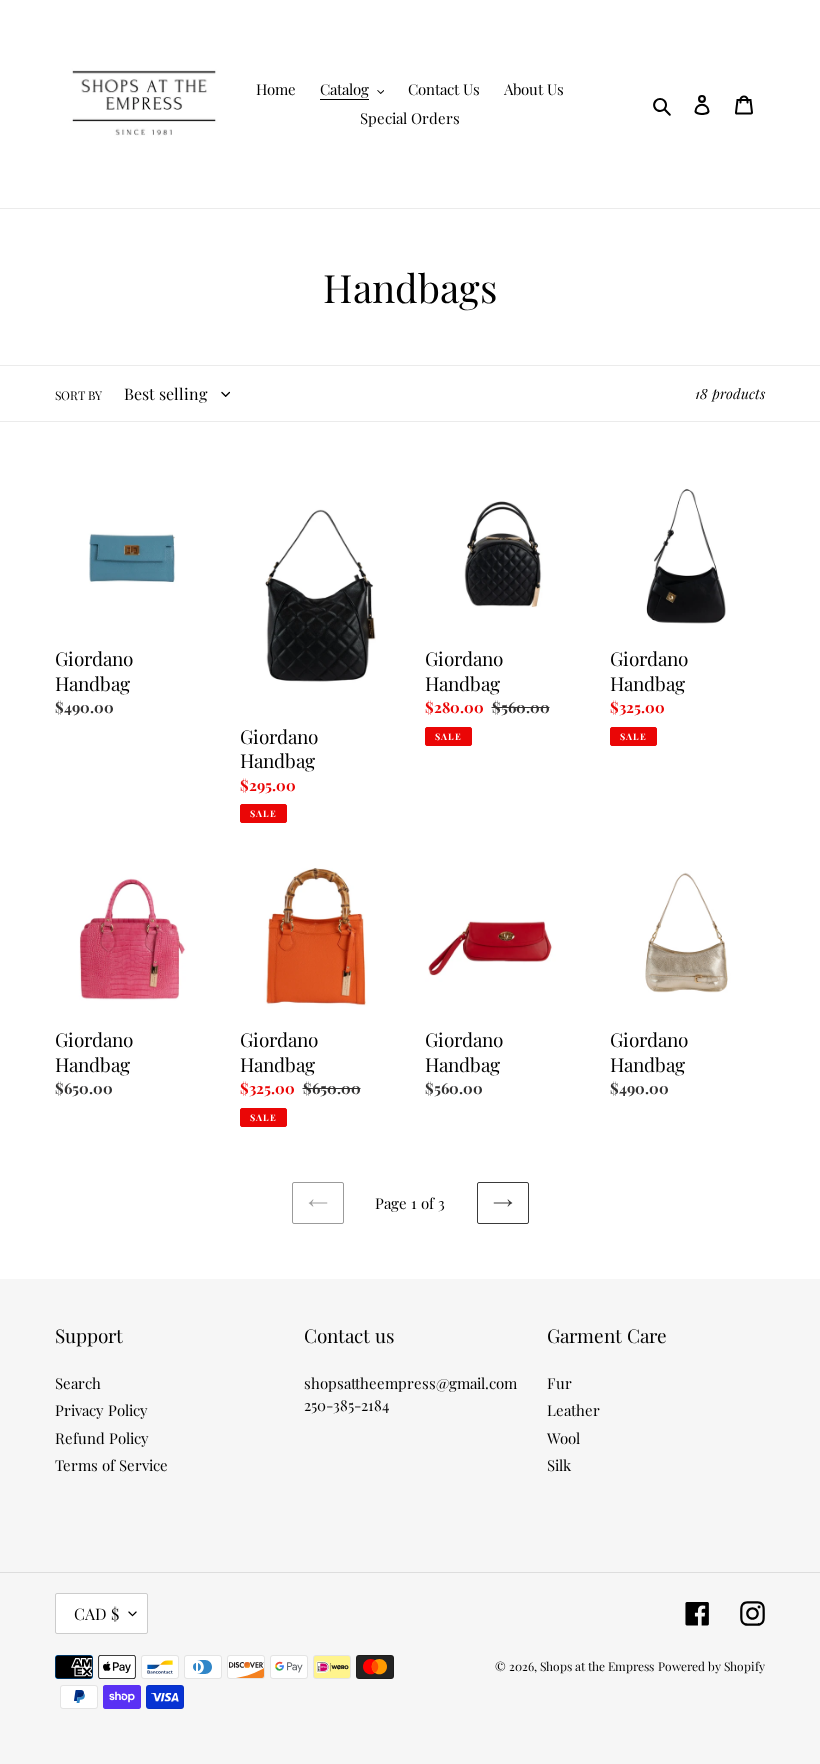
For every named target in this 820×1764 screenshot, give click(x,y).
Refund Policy (102, 1438)
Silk (559, 1465)
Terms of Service (111, 1465)
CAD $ (96, 1613)
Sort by (78, 395)
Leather (573, 1410)
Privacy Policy (101, 1410)
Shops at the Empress (597, 1666)
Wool (563, 1438)
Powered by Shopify (711, 1666)
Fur (559, 1383)
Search (78, 1383)
